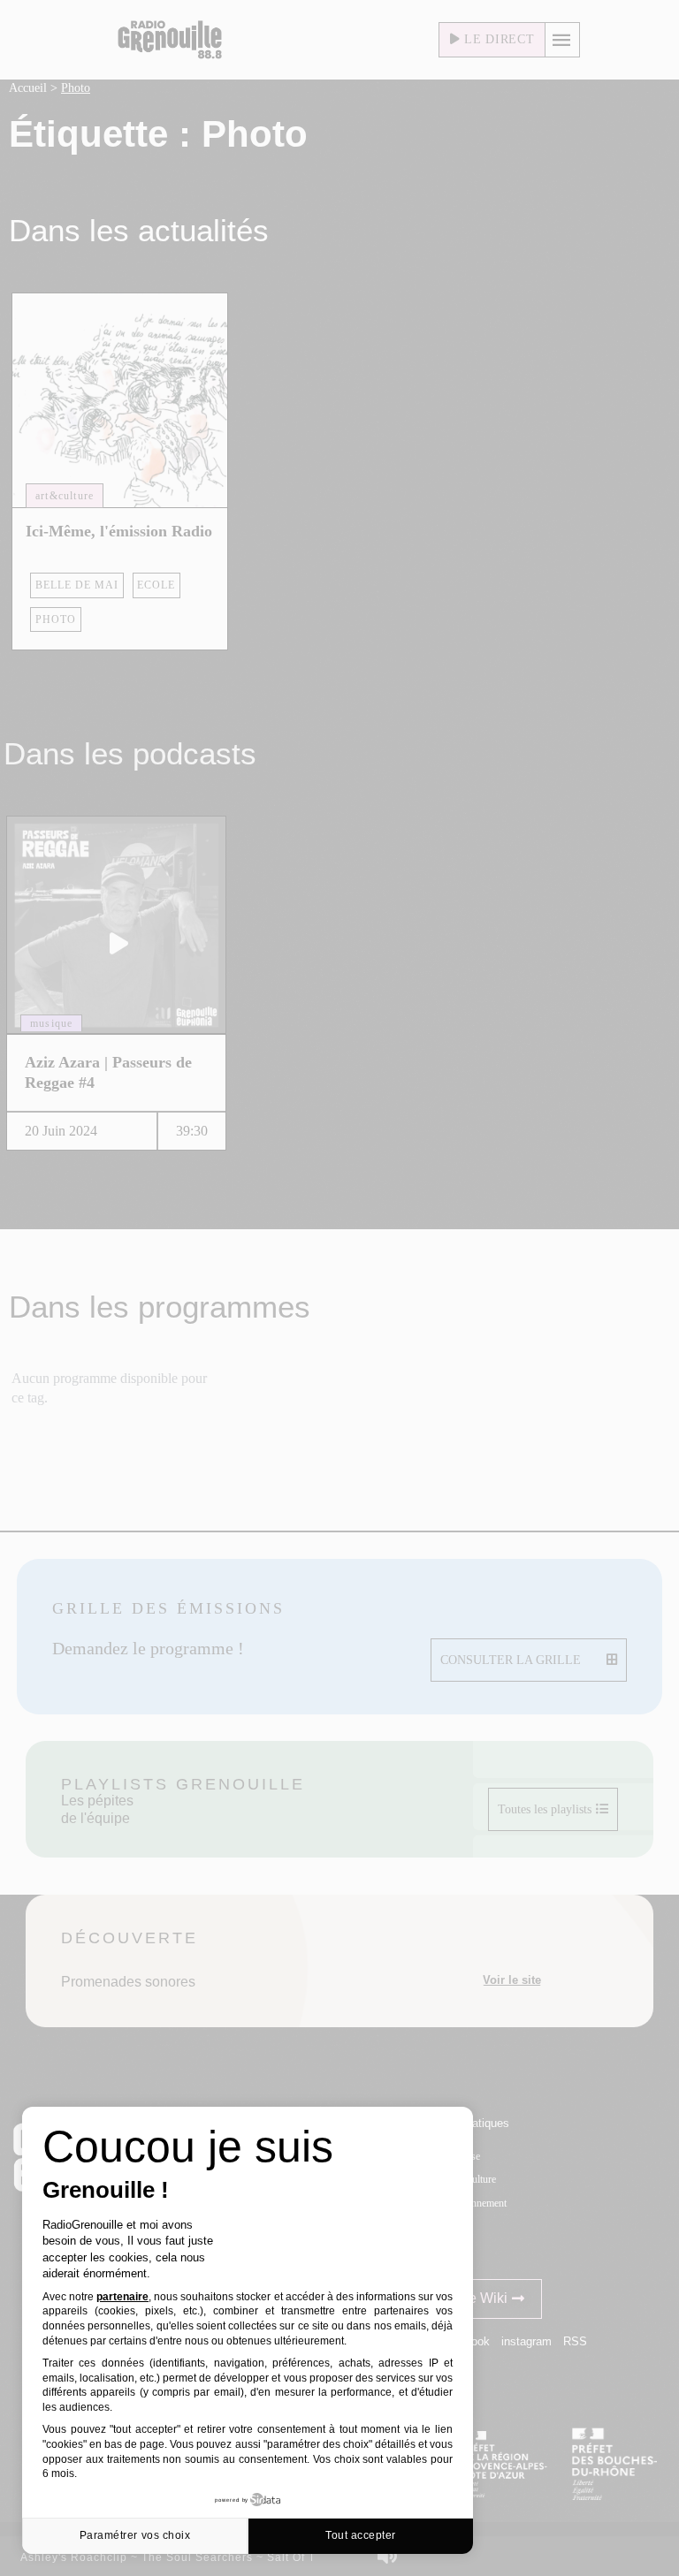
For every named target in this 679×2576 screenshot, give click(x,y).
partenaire (122, 2297)
